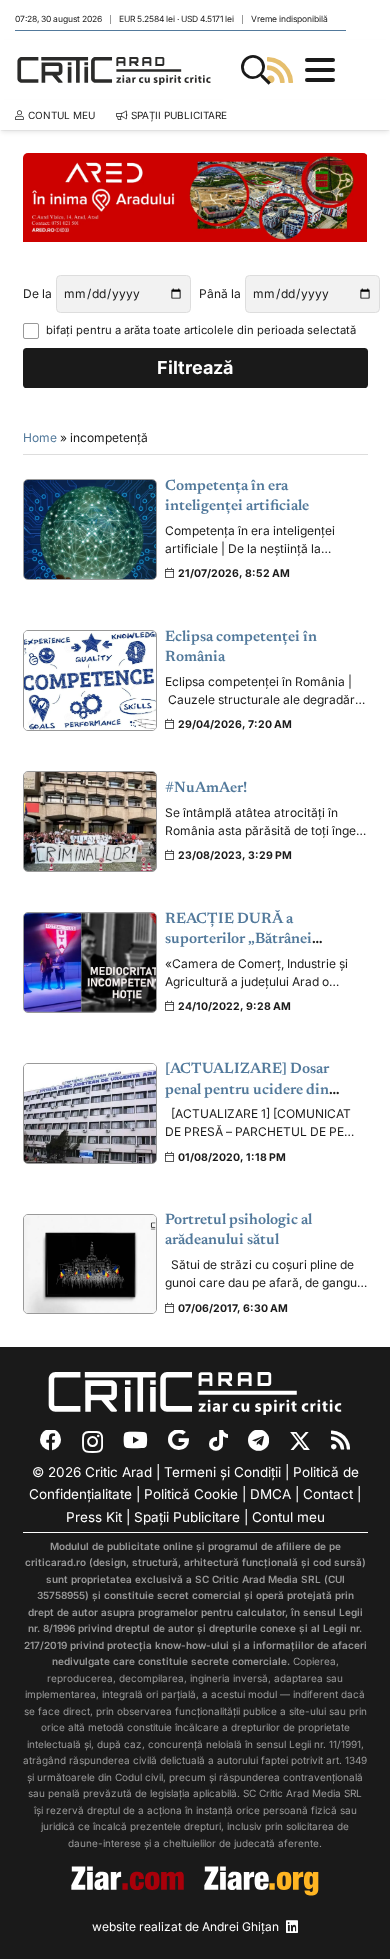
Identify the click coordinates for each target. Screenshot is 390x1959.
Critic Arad (118, 1472)
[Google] (178, 1441)
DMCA (270, 1494)
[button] (256, 70)
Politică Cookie (191, 1494)
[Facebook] (51, 1441)
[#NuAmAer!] (90, 821)
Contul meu (288, 1517)
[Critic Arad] (114, 70)
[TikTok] (218, 1441)
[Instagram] (92, 1442)
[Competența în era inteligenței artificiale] (90, 529)
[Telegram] (258, 1441)
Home (40, 437)
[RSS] (340, 1441)
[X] (300, 1442)
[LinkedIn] (292, 1927)
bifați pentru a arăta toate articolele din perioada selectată (201, 330)
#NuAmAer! (206, 788)
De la (37, 293)
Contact (328, 1494)
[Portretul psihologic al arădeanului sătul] (90, 1264)
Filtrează (195, 367)
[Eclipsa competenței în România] (90, 680)
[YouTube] (135, 1441)
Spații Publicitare (187, 1517)
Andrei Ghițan (240, 1926)
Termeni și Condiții (222, 1472)
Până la (220, 293)
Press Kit (94, 1517)
